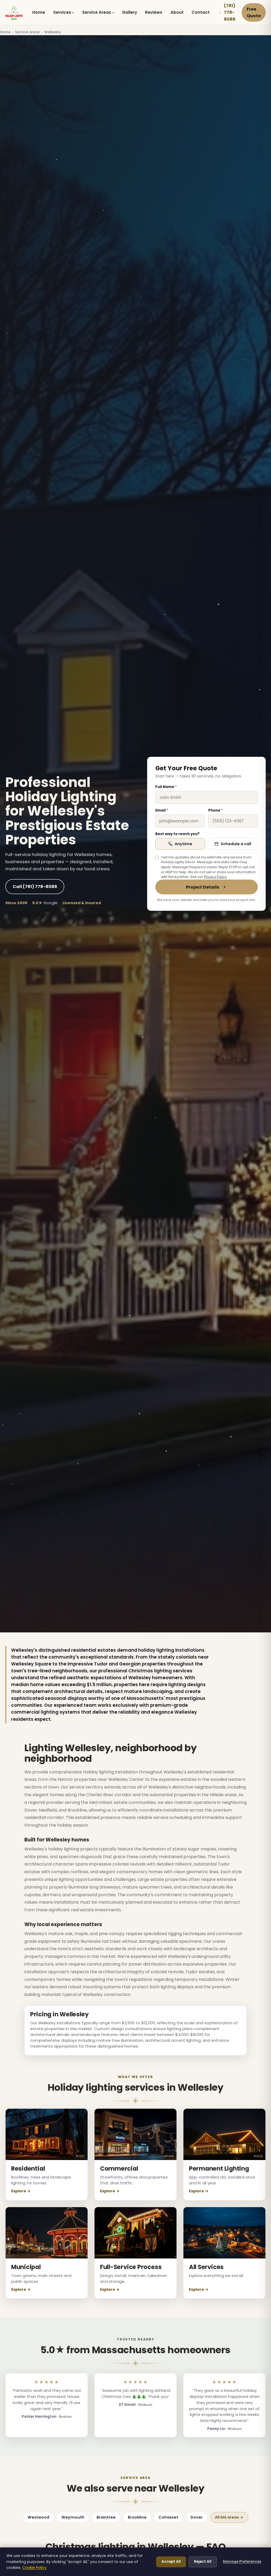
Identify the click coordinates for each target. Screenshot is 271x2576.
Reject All (203, 2562)
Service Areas (97, 12)
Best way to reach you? (177, 834)
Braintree (106, 2517)
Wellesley (53, 32)
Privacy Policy (215, 877)
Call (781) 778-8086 (35, 887)
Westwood (38, 2517)
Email (162, 810)
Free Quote (254, 13)
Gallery (130, 12)
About (177, 12)
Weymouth (73, 2517)
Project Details (203, 887)
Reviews (154, 12)
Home (39, 12)
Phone (216, 810)
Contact (201, 12)
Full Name (166, 787)
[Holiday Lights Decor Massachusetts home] (14, 12)
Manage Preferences (242, 2562)
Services (62, 12)
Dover (197, 2517)
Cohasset (168, 2517)
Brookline (137, 2517)
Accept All (171, 2562)
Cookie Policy (34, 2568)
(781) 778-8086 (230, 12)
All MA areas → (229, 2517)
